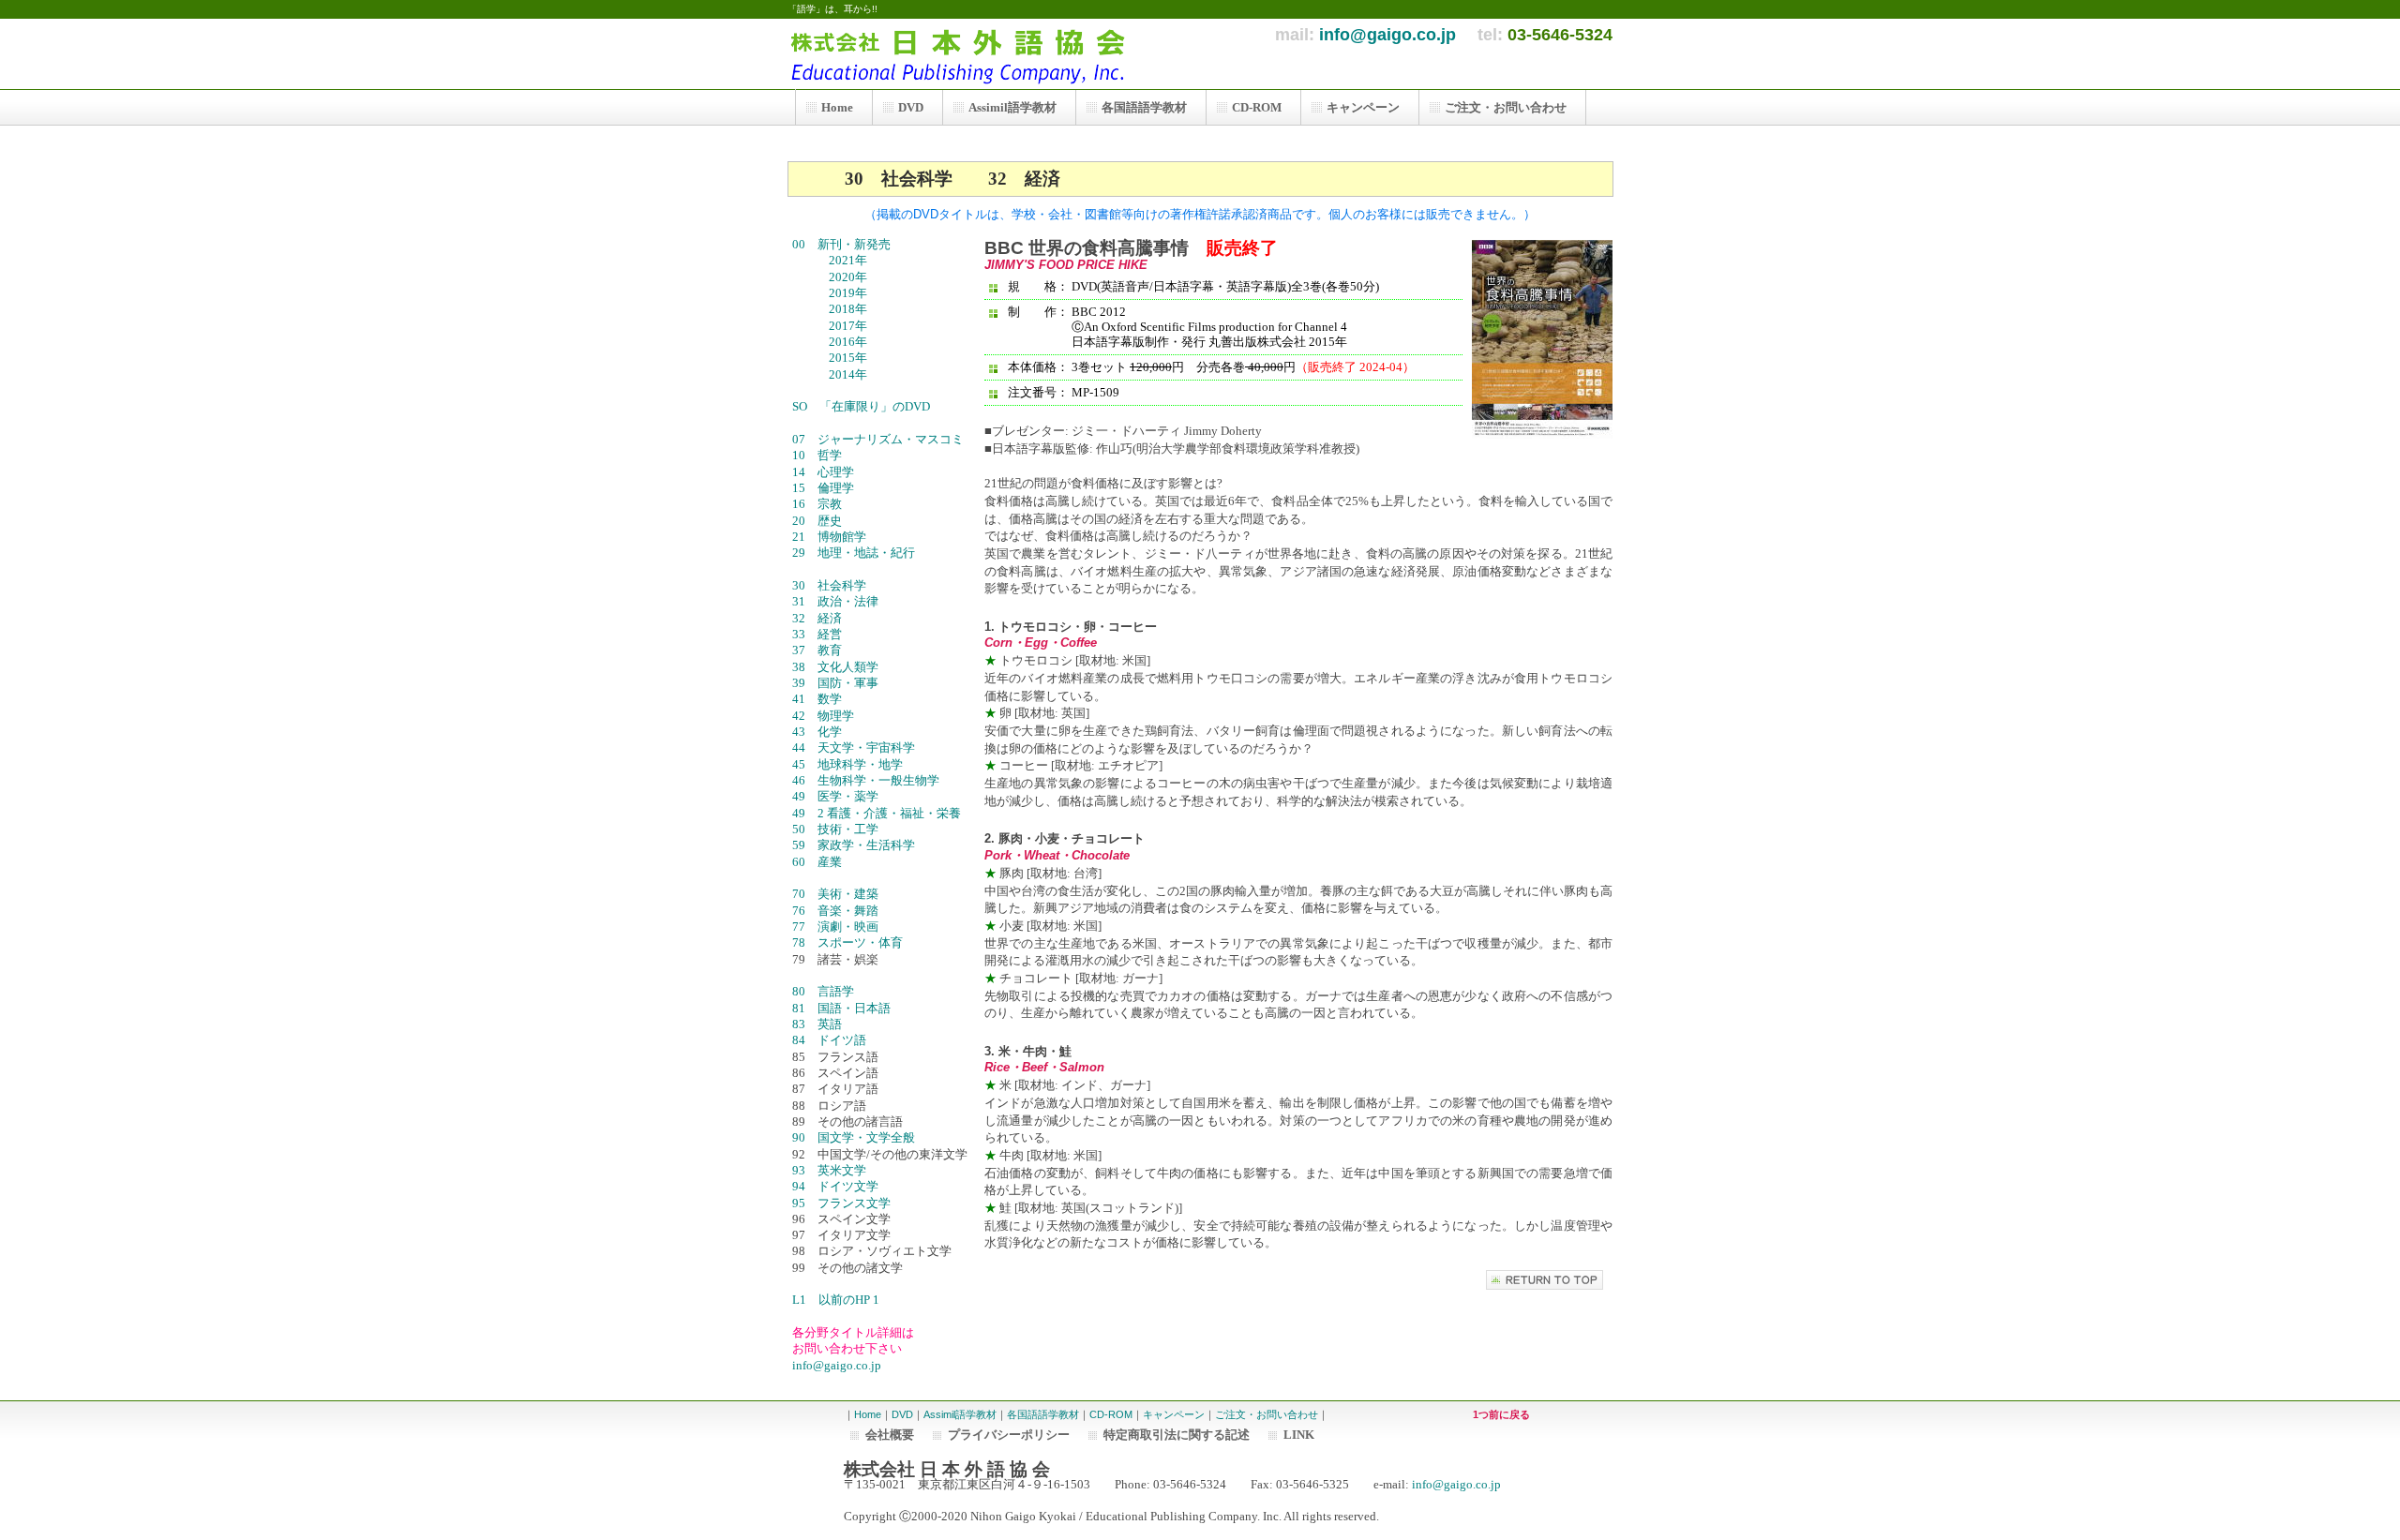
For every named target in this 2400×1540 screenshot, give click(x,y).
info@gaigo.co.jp (1387, 35)
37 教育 (835, 650)
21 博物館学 (829, 537)
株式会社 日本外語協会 (966, 54)
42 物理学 (835, 716)
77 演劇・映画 (835, 927)
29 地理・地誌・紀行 (854, 553)
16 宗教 (835, 504)
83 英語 (835, 1024)
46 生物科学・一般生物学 (866, 780)
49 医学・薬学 (835, 796)
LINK (1299, 1435)
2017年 (842, 326)
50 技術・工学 (835, 829)
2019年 (842, 293)
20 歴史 (835, 521)
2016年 (842, 342)
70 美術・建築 (835, 894)
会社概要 (890, 1435)
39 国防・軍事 (835, 683)
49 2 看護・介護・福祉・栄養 (877, 813)
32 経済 (835, 618)
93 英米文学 (835, 1170)
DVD (902, 1414)
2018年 (842, 309)
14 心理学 (835, 472)
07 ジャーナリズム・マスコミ (878, 439)
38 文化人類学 (835, 667)
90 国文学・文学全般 (872, 1137)
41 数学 (817, 699)
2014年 (842, 374)
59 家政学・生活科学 (854, 845)
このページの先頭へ (1545, 1280)
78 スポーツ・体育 (847, 942)
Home (868, 1414)
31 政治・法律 (835, 601)
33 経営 (835, 634)
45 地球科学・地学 (847, 764)
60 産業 (835, 862)
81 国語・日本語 (841, 1008)
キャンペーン (1174, 1414)
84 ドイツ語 (829, 1040)
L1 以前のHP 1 (836, 1300)
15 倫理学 (835, 488)
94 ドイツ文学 (835, 1186)
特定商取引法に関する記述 (1177, 1435)
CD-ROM (1111, 1414)
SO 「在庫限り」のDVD (861, 406)
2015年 (842, 358)
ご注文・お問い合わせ (1267, 1414)
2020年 (842, 277)
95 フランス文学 (841, 1203)
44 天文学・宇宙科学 (854, 748)
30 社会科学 (835, 585)
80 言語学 (835, 991)
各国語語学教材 (1043, 1414)
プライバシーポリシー (1009, 1435)
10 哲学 (835, 455)
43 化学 (817, 732)
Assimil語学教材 (960, 1414)
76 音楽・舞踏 (835, 911)
